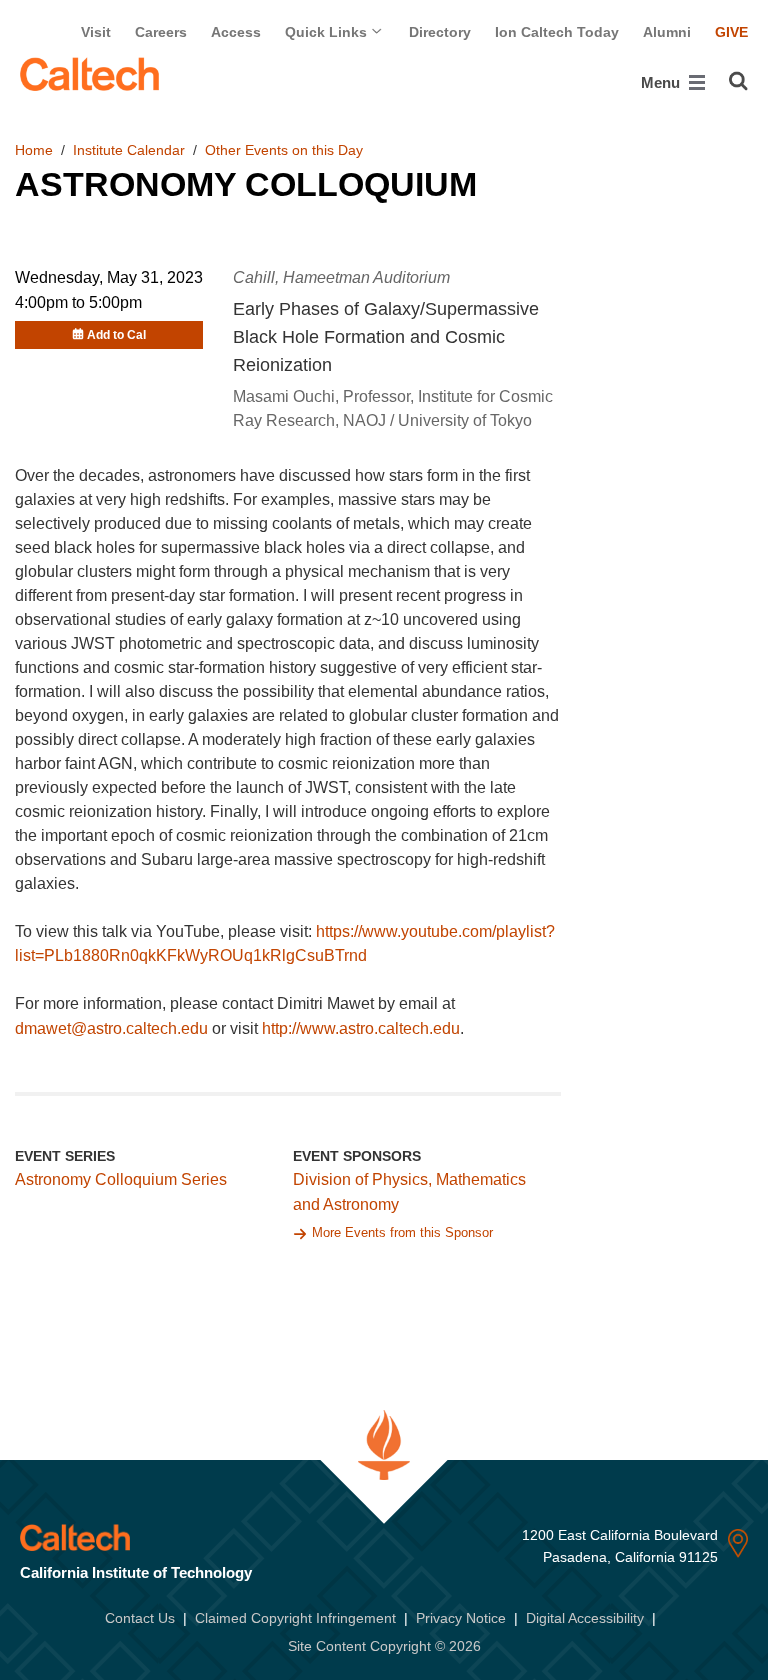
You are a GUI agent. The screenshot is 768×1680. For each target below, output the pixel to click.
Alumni (667, 32)
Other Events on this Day (284, 150)
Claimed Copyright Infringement (295, 1618)
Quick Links (328, 32)
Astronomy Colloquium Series (121, 1179)
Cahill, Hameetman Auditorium (341, 277)
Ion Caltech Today (557, 32)
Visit (96, 32)
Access (236, 32)
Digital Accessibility (585, 1618)
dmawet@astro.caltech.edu (111, 1028)
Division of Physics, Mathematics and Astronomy (409, 1192)
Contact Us (140, 1618)
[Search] (738, 81)
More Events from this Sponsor (402, 1232)
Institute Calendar (129, 150)
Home (34, 150)
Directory (440, 32)
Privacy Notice (461, 1618)
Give (731, 32)
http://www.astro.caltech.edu (361, 1028)
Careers (161, 32)
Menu (662, 82)
